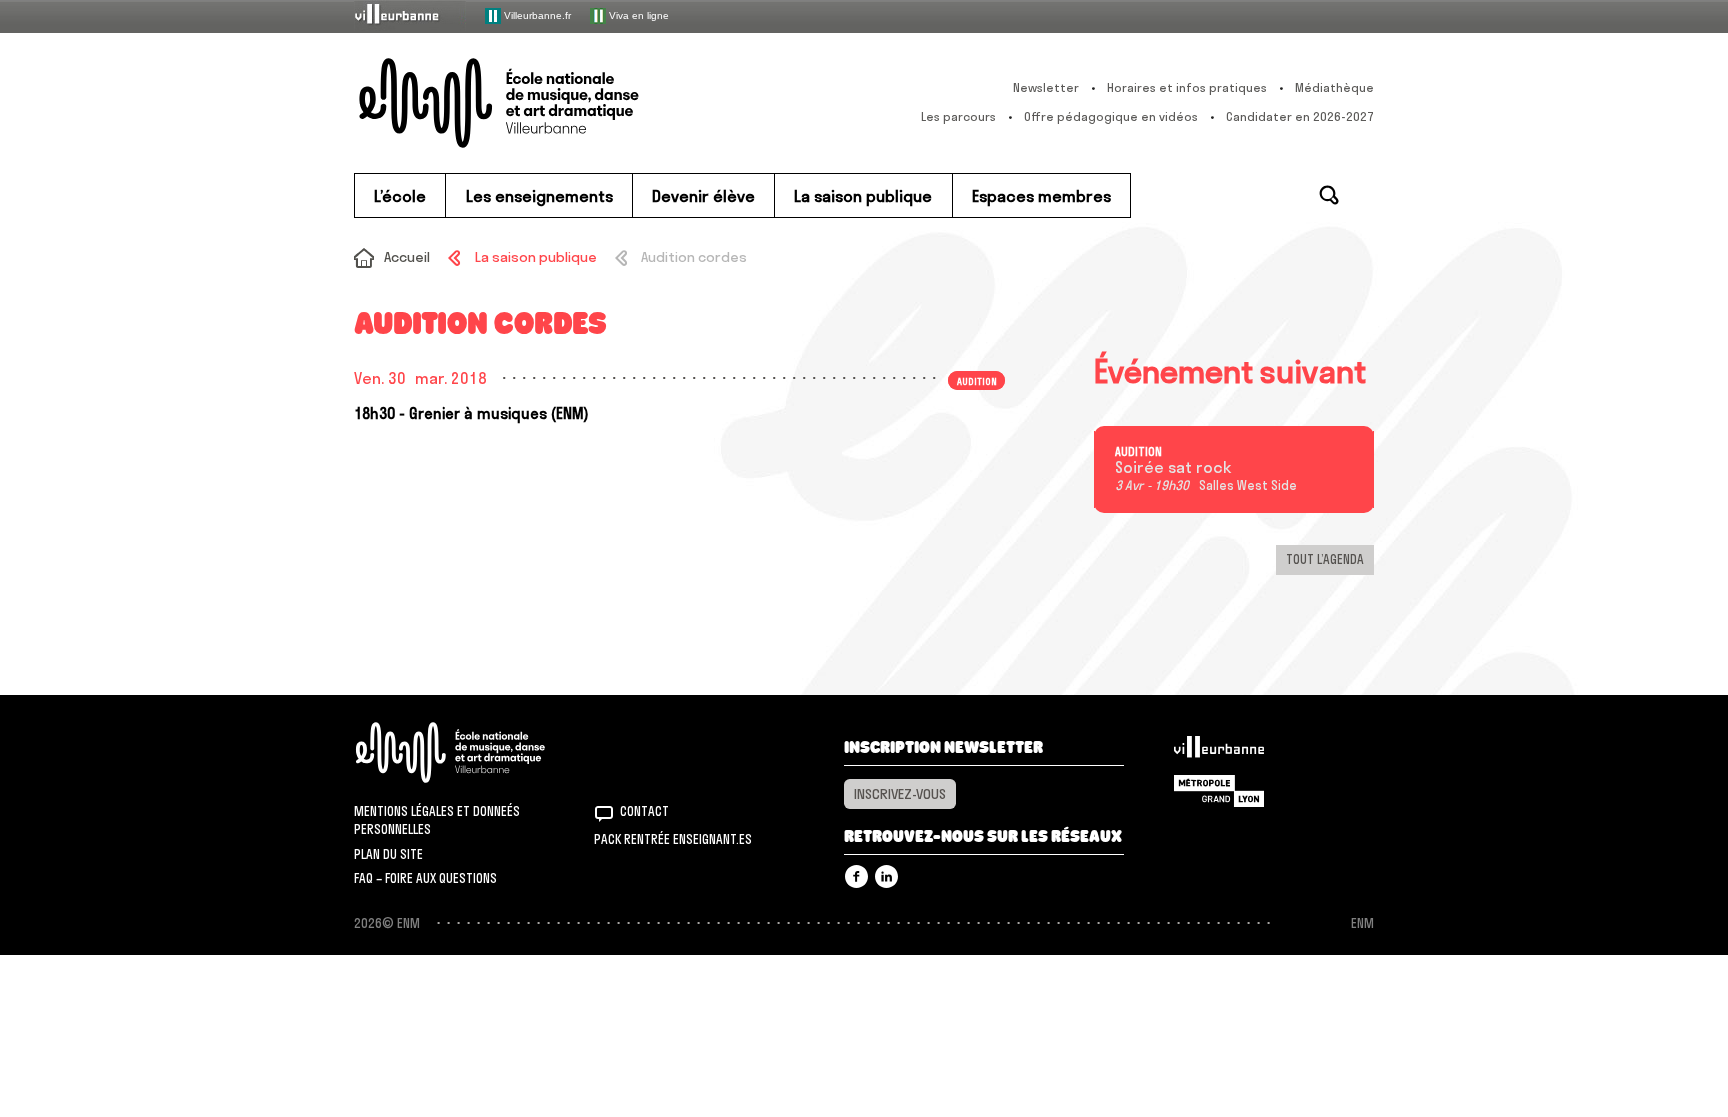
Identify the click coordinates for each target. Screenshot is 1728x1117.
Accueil (407, 257)
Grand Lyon (1219, 791)
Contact (644, 811)
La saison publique (535, 257)
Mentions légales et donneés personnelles (437, 820)
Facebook (856, 876)
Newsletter (1046, 87)
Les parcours (958, 116)
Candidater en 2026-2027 (1300, 116)
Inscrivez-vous (900, 794)
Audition (1138, 452)
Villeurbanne (1219, 752)
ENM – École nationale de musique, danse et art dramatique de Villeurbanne (539, 103)
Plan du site (388, 854)
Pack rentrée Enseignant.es (673, 839)
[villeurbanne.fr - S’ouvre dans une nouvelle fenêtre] (410, 15)
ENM (476, 752)
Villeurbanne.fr (536, 14)
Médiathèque (1334, 87)
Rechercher (1329, 195)
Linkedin (886, 876)
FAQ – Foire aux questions (425, 878)
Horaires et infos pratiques (1187, 87)
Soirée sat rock (1173, 468)
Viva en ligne (637, 14)
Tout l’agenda (1325, 559)
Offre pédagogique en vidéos (1111, 116)
